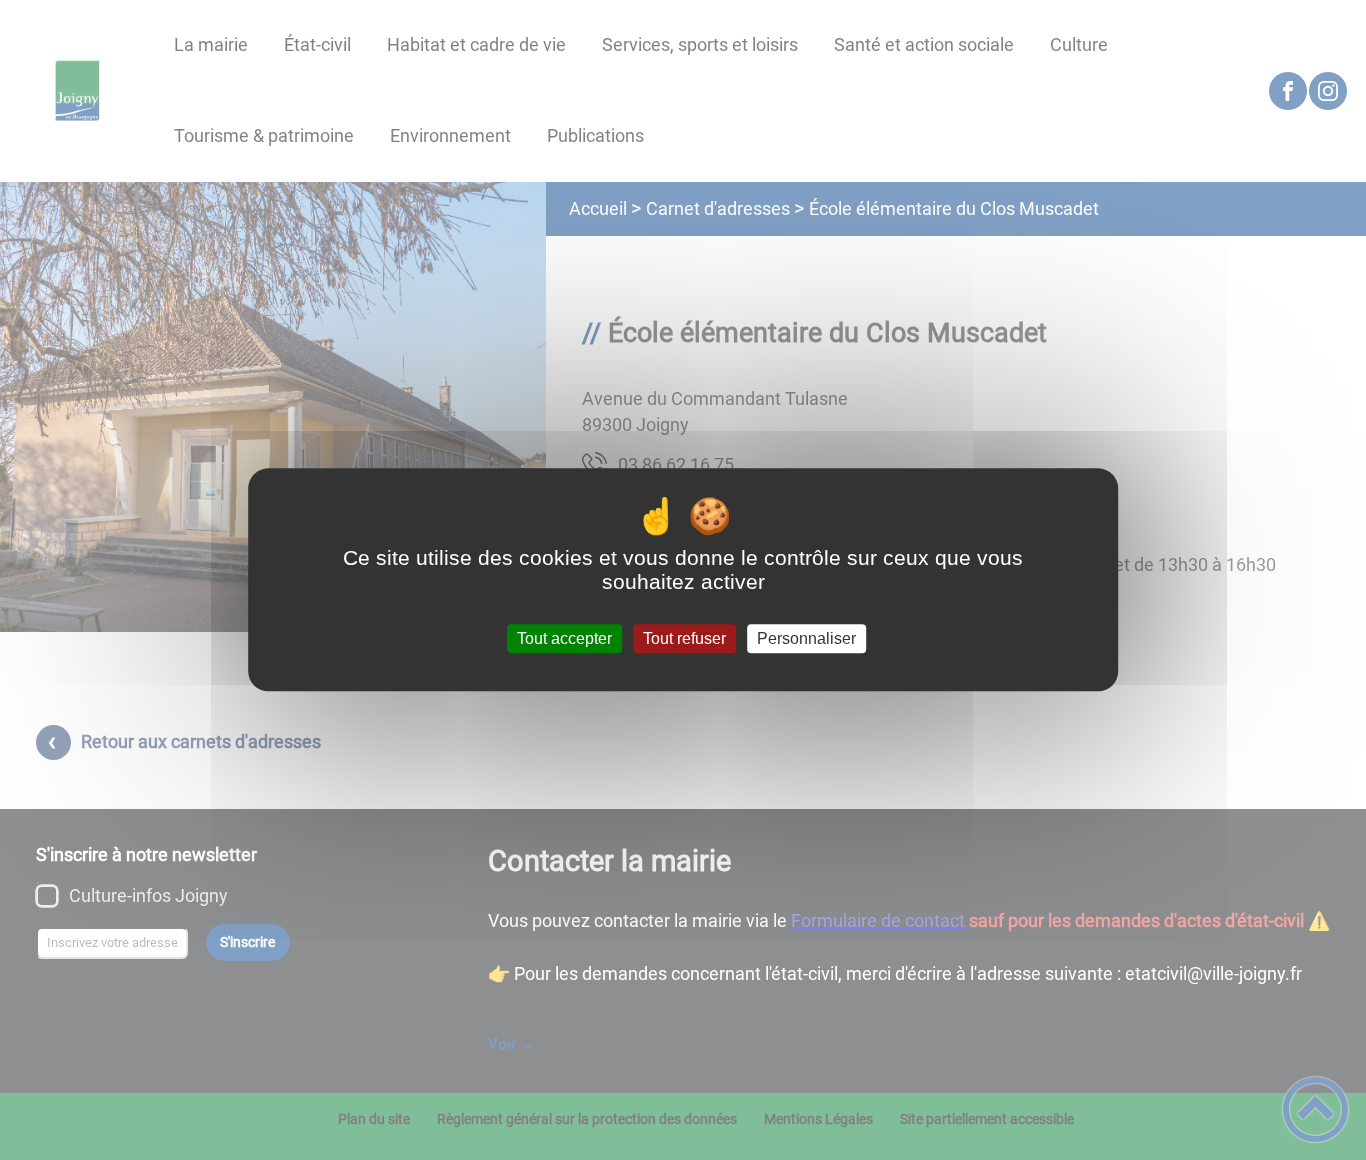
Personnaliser (806, 638)
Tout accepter (564, 638)
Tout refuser (684, 638)
